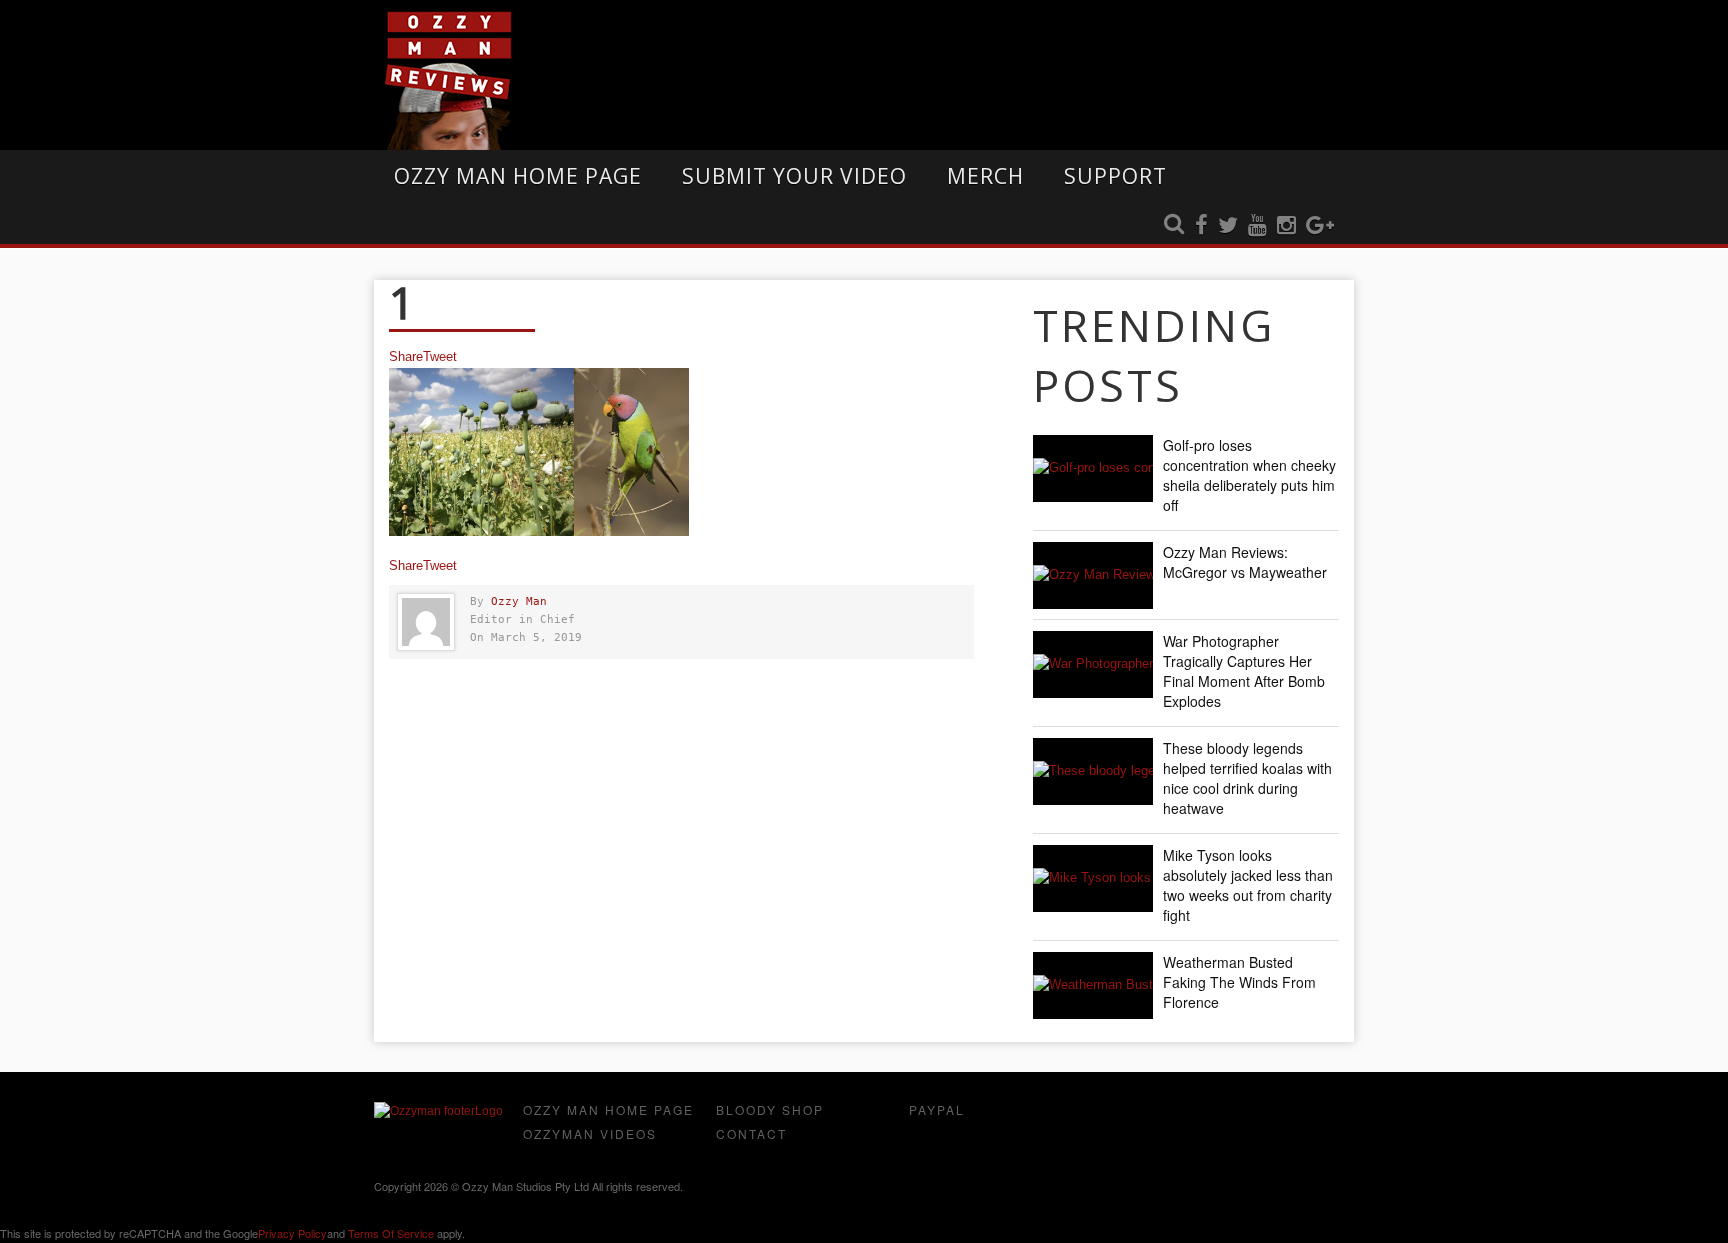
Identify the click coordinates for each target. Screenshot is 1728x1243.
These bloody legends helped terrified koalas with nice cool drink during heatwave (1247, 778)
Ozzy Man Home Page (518, 176)
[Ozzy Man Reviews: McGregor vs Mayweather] (1093, 575)
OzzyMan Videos (590, 1133)
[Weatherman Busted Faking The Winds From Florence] (1093, 985)
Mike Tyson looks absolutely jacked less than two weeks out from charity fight (1248, 885)
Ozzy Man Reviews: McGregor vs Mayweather (1245, 562)
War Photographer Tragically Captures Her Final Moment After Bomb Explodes (1244, 671)
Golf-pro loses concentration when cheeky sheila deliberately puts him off (1249, 475)
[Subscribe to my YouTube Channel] (1257, 226)
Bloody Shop (770, 1109)
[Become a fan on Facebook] (1201, 226)
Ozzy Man (519, 601)
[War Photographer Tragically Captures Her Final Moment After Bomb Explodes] (1093, 664)
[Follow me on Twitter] (1228, 226)
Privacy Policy (292, 1233)
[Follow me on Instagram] (1286, 226)
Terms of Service (391, 1233)
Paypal (937, 1109)
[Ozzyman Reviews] (438, 1111)
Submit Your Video (794, 176)
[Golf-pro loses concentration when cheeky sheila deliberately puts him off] (1093, 468)
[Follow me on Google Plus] (1320, 226)
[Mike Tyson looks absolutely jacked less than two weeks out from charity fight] (1093, 878)
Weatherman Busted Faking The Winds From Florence (1239, 982)
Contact (751, 1133)
